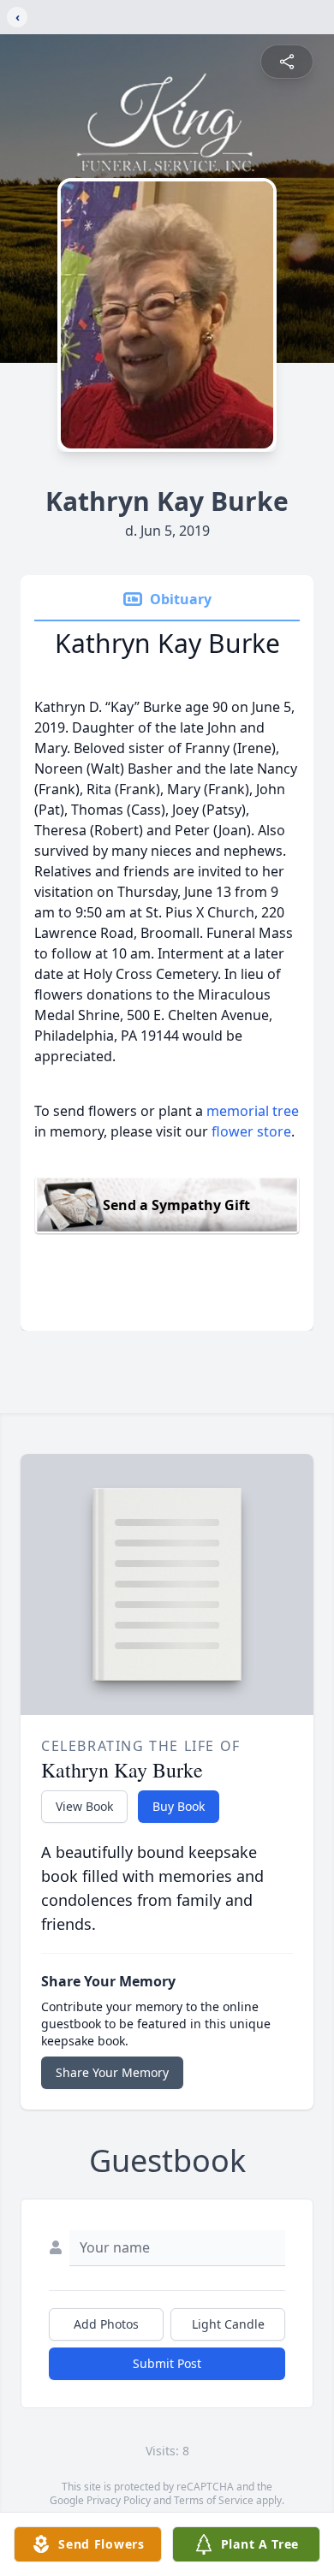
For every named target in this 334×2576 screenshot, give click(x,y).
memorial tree (253, 1111)
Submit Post (167, 2363)
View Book (84, 1806)
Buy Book (179, 1806)
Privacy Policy (119, 2500)
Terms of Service (214, 2500)
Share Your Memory (112, 2072)
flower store (251, 1131)
